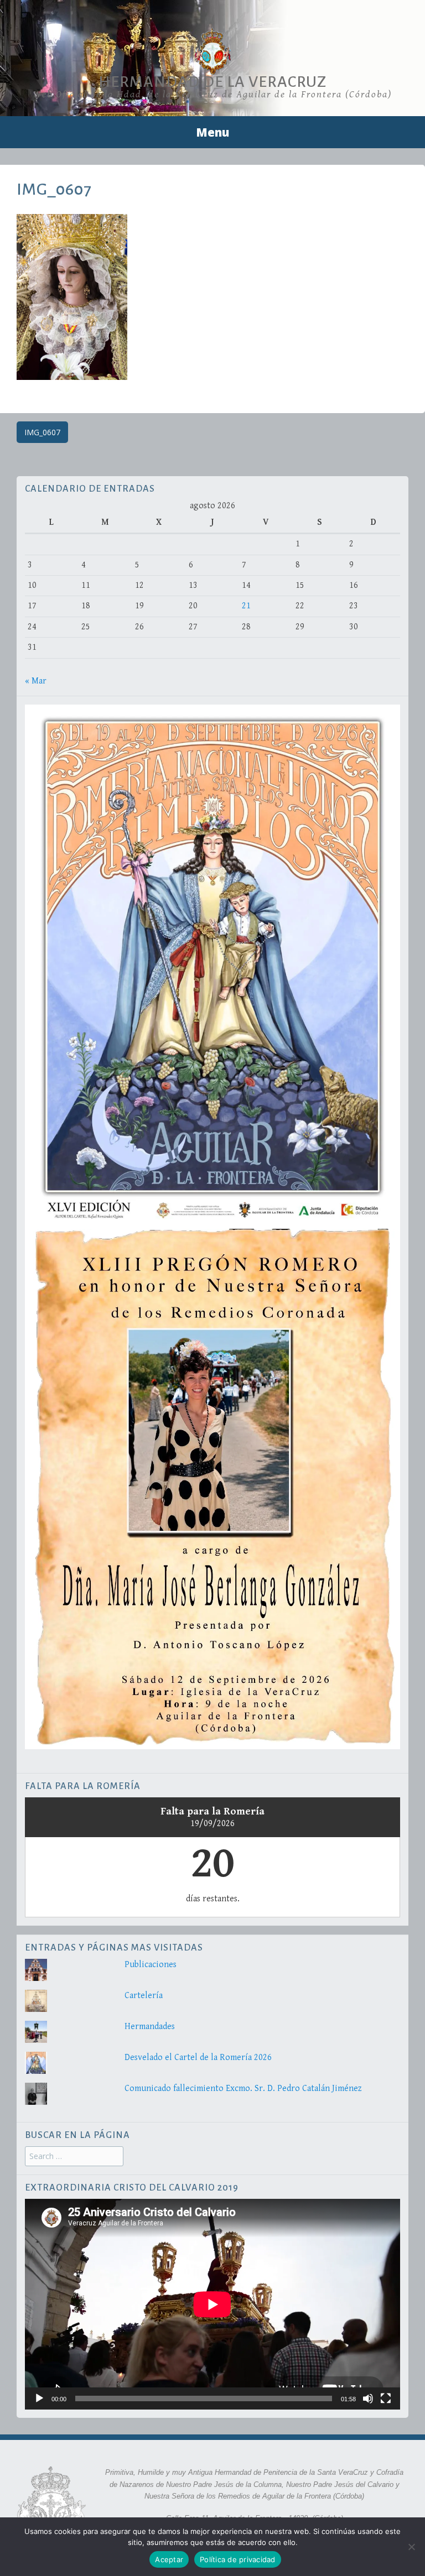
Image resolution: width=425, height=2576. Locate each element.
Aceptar (169, 2559)
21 (246, 606)
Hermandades (150, 2027)
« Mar (36, 681)
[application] (212, 2304)
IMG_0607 (42, 432)
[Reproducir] (39, 2398)
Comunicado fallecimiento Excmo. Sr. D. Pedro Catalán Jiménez (243, 2089)
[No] (411, 2547)
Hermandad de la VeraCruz (212, 82)
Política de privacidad (238, 2559)
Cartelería (144, 1996)
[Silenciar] (368, 2398)
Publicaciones (151, 1965)
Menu (212, 132)
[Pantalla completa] (386, 2398)
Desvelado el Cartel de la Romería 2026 (198, 2058)
